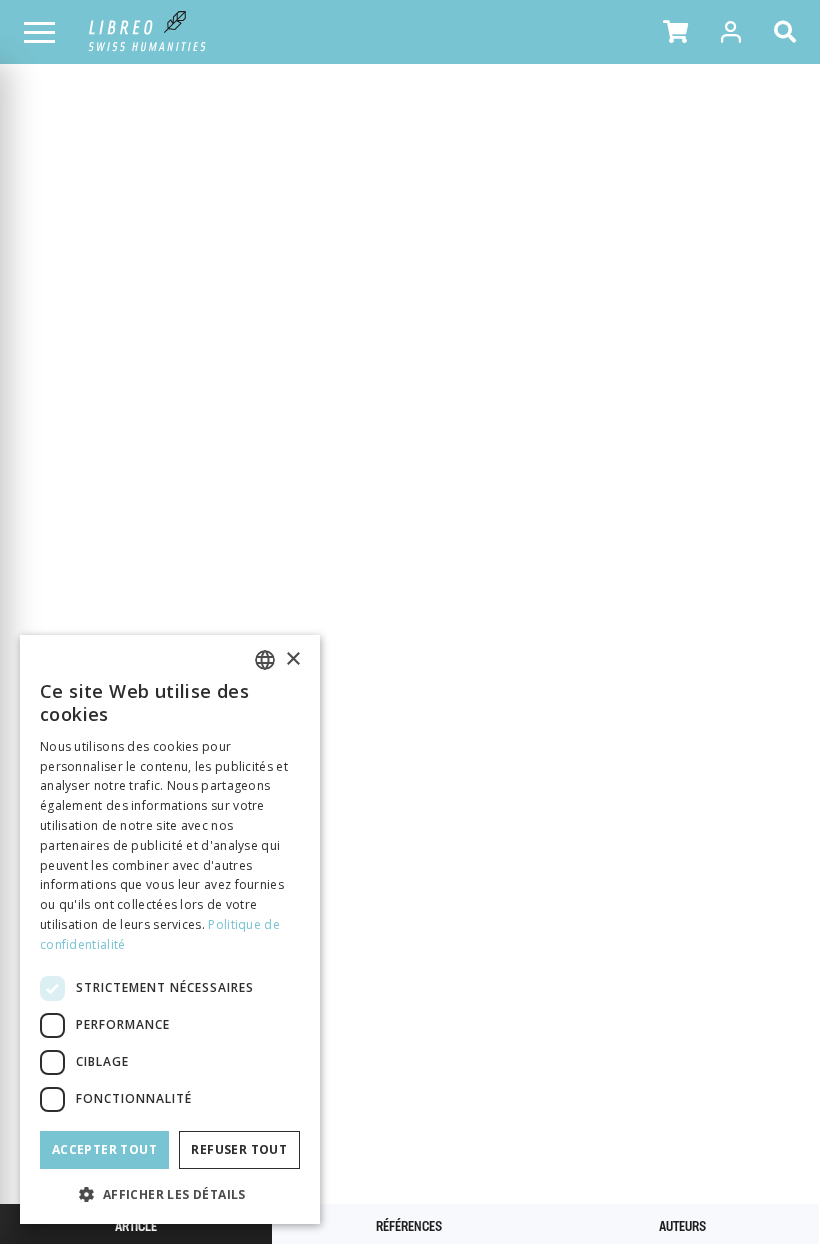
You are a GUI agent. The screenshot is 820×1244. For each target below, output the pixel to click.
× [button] (292, 659)
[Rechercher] (789, 32)
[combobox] (265, 660)
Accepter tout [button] (104, 1149)
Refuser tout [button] (239, 1149)
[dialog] (170, 929)
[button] (675, 32)
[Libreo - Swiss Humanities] (147, 32)
